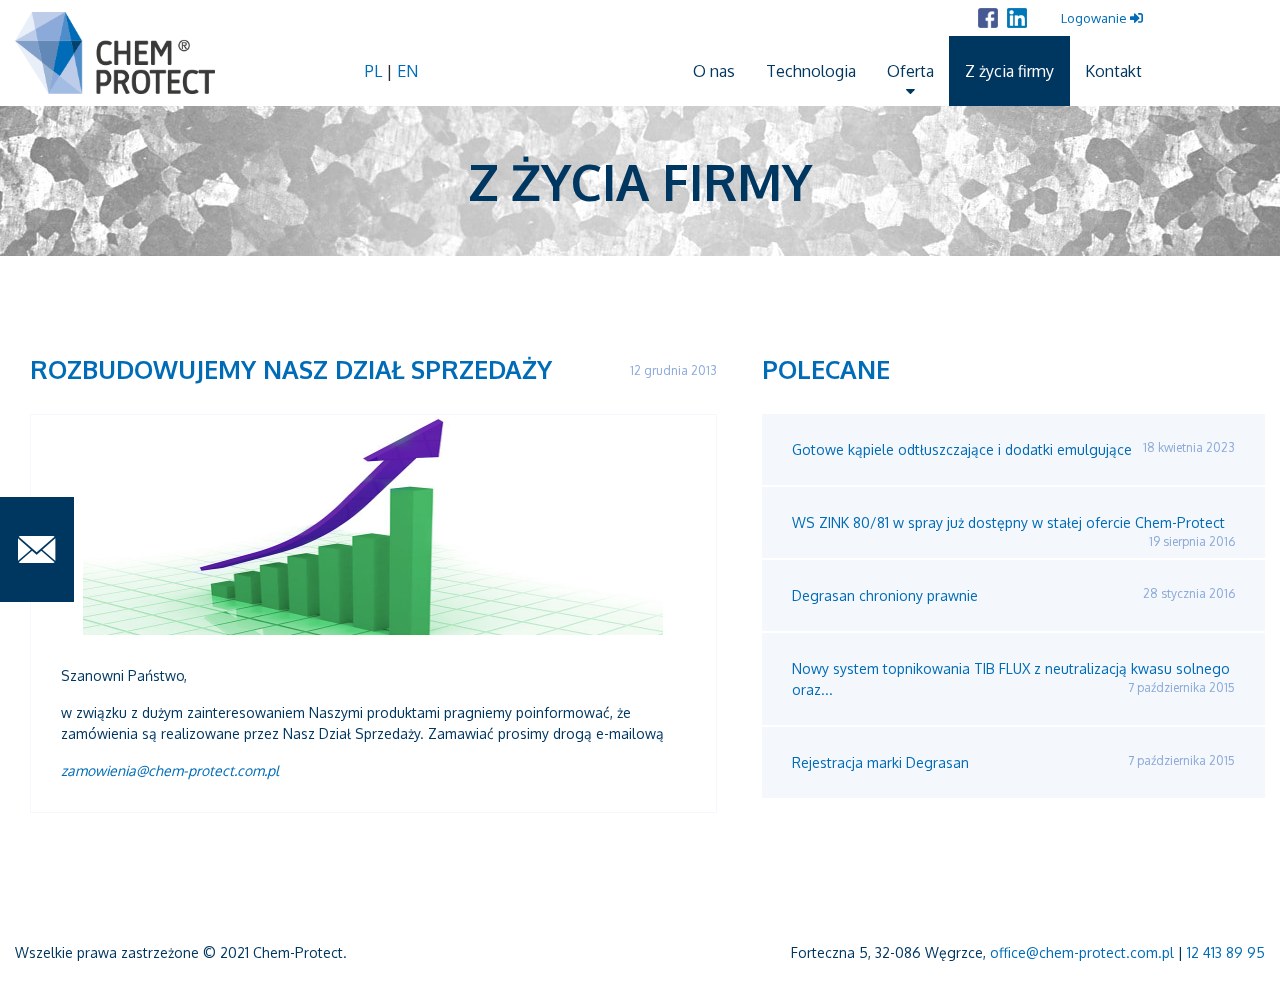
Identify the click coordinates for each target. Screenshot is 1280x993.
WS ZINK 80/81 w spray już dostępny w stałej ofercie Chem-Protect (1013, 531)
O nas (714, 71)
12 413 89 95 (1226, 952)
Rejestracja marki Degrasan (1013, 762)
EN (407, 71)
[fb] (988, 18)
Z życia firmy (1009, 71)
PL (375, 71)
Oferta (910, 71)
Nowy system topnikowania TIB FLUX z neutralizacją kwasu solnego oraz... (1013, 679)
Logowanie (1095, 18)
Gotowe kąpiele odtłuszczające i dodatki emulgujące (1013, 449)
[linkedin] (1017, 18)
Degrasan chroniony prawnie (1013, 595)
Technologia (811, 71)
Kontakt (1113, 71)
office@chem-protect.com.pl (1082, 952)
